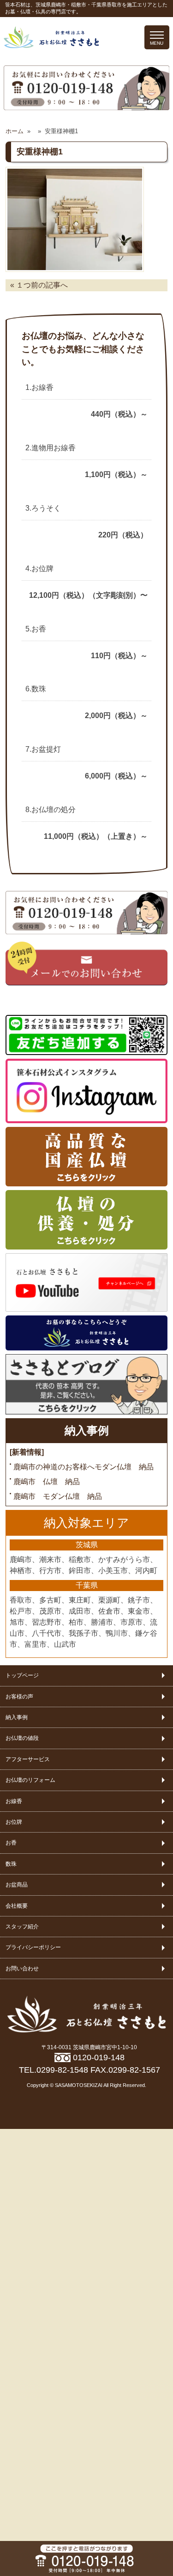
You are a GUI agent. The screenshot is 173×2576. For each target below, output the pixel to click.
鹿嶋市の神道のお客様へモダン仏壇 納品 (84, 1467)
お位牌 (14, 1822)
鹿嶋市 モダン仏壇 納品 (58, 1496)
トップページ (22, 1675)
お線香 (14, 1801)
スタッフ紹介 (22, 1927)
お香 (11, 1843)
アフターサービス (28, 1759)
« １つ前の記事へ (39, 285)
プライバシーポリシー (33, 1947)
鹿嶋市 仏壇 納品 (47, 1482)
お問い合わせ (22, 1969)
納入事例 (87, 1431)
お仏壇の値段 (22, 1738)
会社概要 (17, 1906)
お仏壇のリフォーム (30, 1780)
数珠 (11, 1864)
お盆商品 (17, 1885)
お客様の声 (19, 1697)
